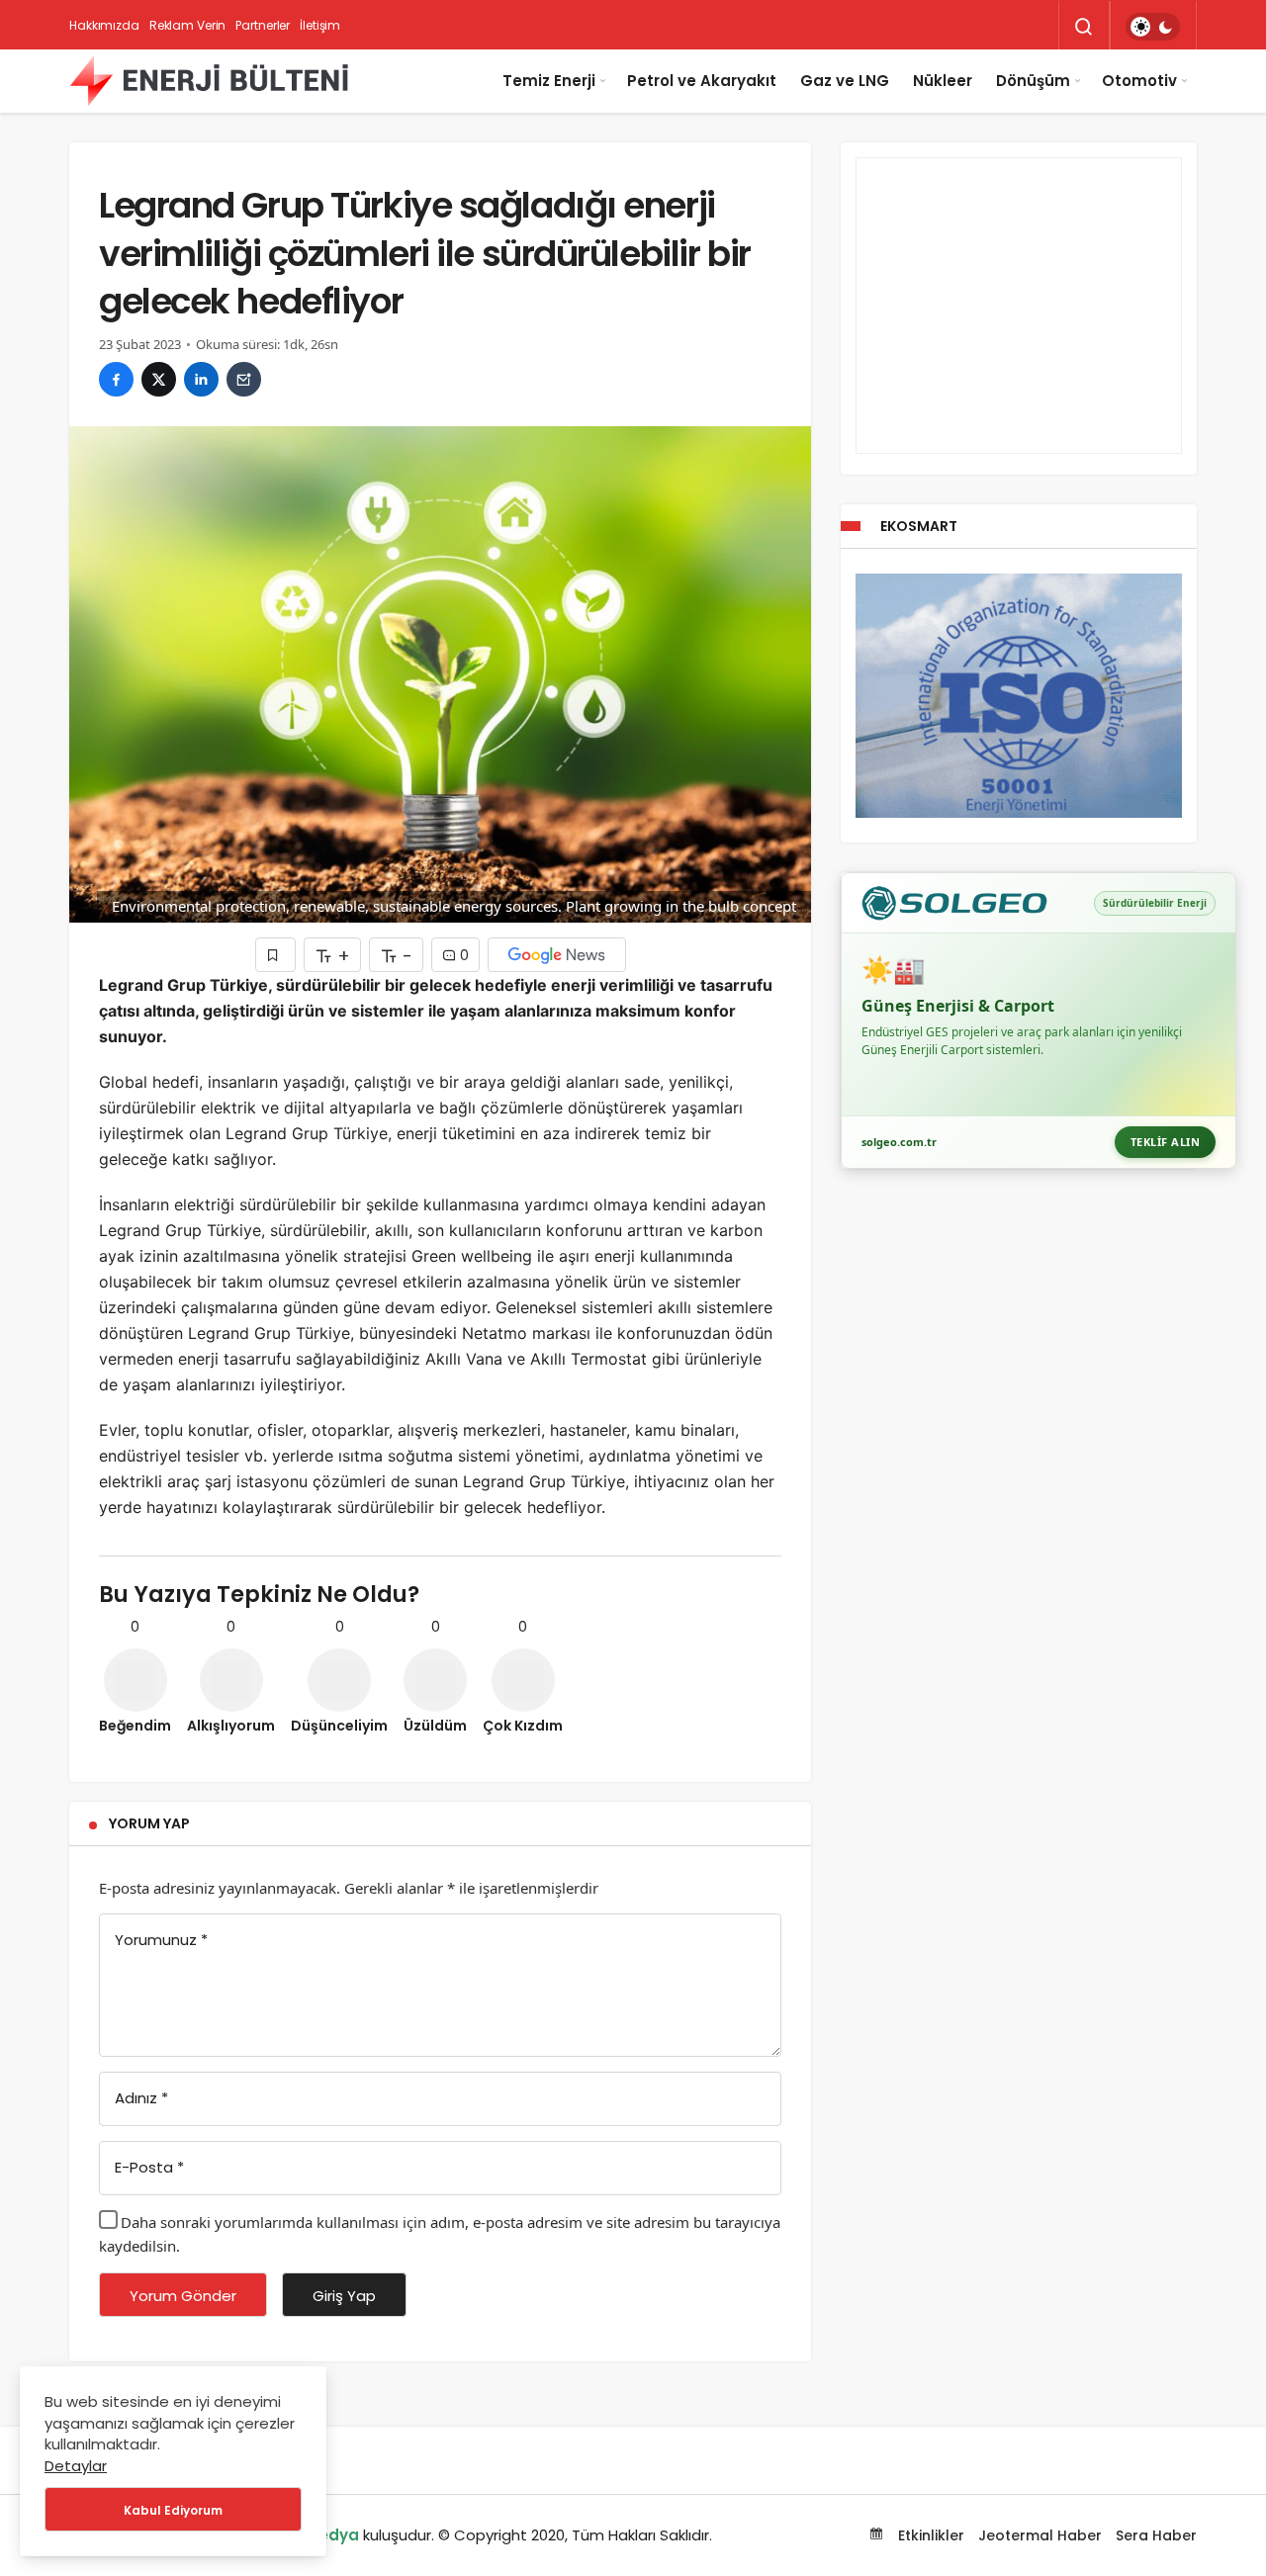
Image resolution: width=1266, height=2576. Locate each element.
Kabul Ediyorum (173, 2510)
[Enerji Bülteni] (209, 81)
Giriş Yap (344, 2296)
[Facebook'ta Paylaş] (116, 379)
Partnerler (263, 25)
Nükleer (943, 81)
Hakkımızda (104, 25)
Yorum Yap (149, 1823)
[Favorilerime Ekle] (275, 955)
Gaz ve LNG (845, 81)
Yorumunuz (161, 1940)
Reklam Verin (188, 25)
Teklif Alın (1166, 1142)
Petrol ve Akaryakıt (702, 81)
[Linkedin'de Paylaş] (201, 379)
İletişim (320, 25)
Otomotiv (1139, 81)
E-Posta (149, 2167)
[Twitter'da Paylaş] (159, 379)
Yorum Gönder (183, 2296)
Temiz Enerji (549, 81)
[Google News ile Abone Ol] (557, 955)
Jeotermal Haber (1040, 2535)
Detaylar (76, 2466)
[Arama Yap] (1084, 27)
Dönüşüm (1033, 81)
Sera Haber (1156, 2535)
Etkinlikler (929, 2535)
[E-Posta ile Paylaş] (244, 379)
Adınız (141, 2098)
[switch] (1153, 27)
